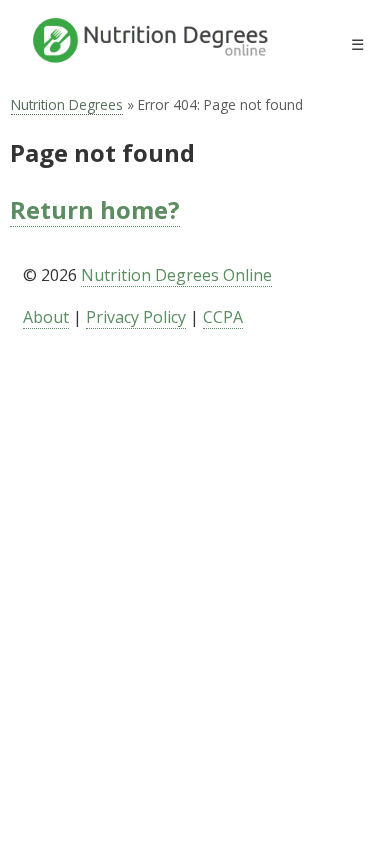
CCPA (223, 317)
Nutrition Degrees (67, 104)
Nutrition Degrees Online (176, 275)
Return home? (95, 209)
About (46, 317)
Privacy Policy (136, 317)
